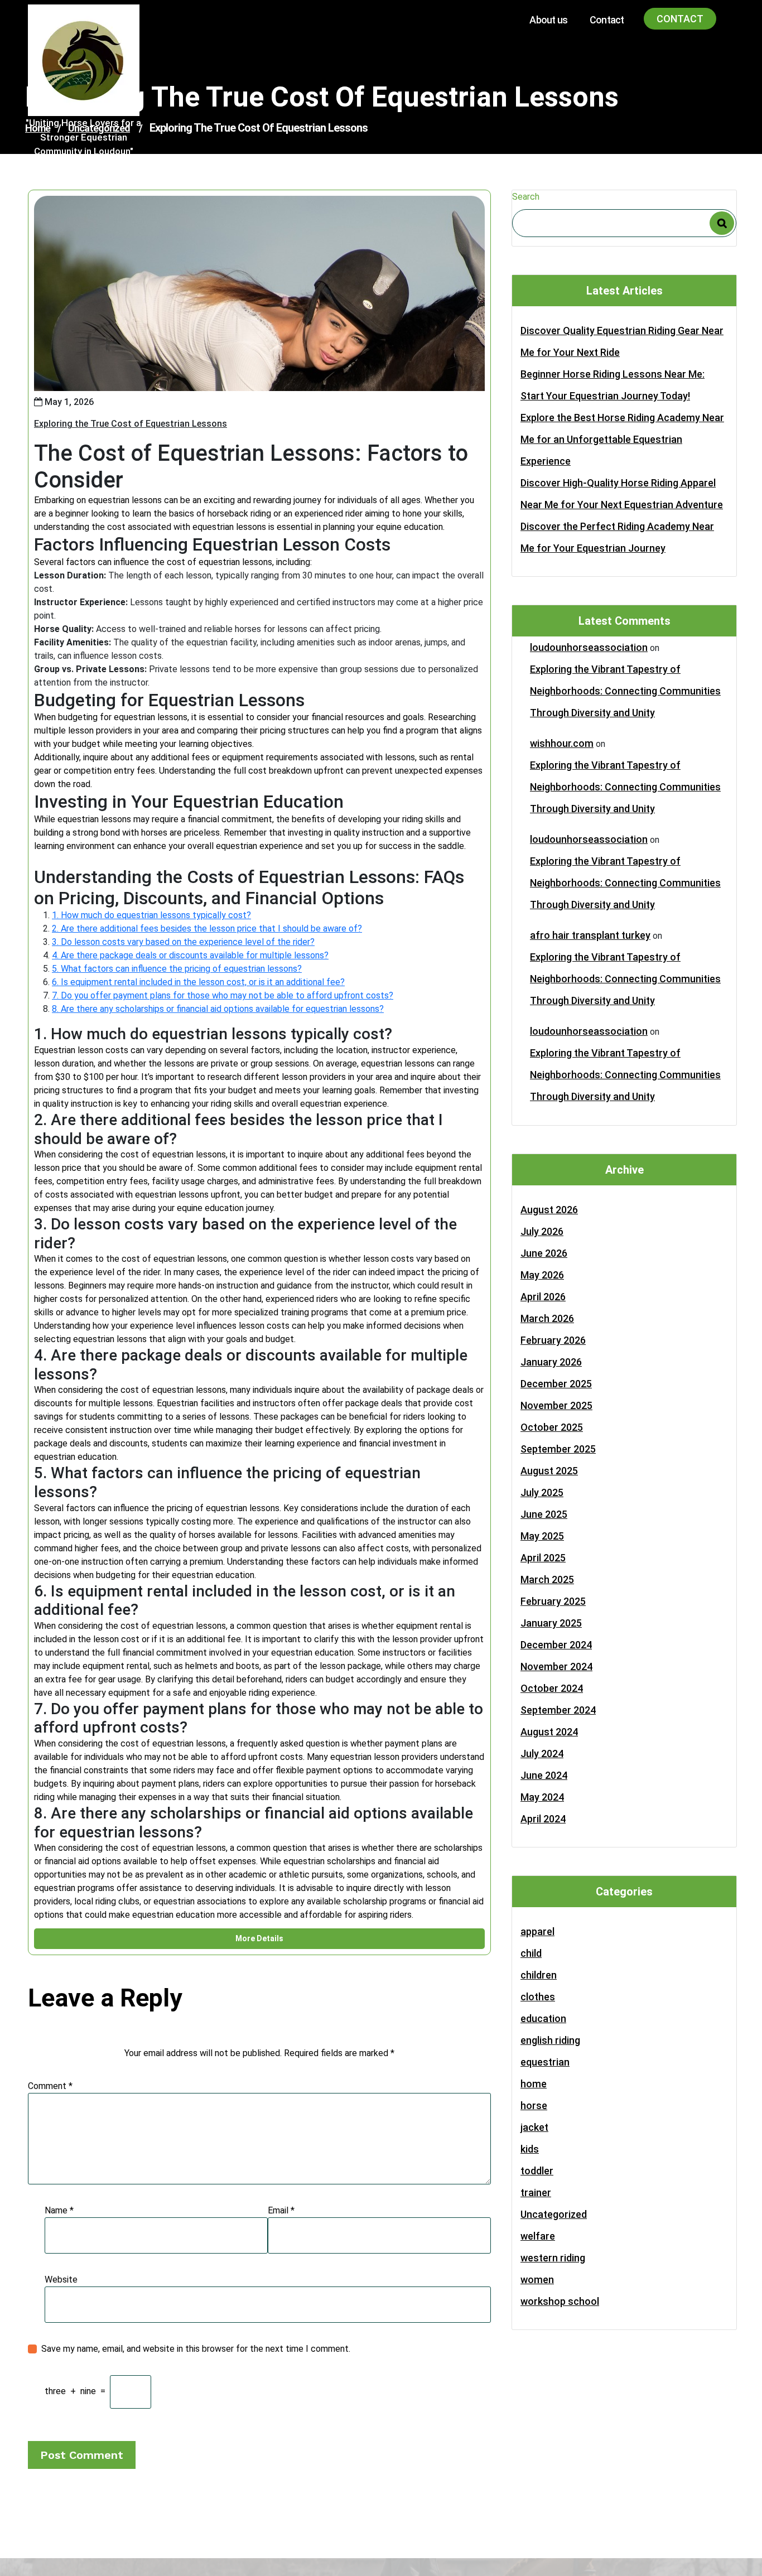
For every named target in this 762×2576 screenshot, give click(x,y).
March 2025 (547, 1579)
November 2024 (556, 1666)
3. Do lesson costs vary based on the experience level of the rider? (183, 942)
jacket (534, 2127)
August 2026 (549, 1210)
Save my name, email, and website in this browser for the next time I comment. (196, 2349)
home (534, 2084)
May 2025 (542, 1536)
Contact (607, 20)
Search (526, 197)
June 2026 (544, 1253)
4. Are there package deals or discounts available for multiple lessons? (190, 955)
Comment (50, 2086)
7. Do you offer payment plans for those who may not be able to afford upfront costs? (223, 995)
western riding (553, 2258)
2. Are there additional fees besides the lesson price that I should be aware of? (207, 928)
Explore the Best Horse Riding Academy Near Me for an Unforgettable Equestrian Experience (622, 439)
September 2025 (558, 1449)
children (539, 1975)
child (531, 1953)
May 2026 (542, 1275)
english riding (550, 2040)
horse (534, 2105)
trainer (536, 2193)
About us (548, 20)
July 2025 (542, 1492)
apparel (537, 1931)
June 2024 (544, 1775)
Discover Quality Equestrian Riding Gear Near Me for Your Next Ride (622, 341)
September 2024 (558, 1710)
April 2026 (543, 1297)
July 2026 (542, 1231)
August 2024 (549, 1732)
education (543, 2018)
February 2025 (553, 1601)
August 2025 (549, 1471)
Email (281, 2210)
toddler (537, 2171)
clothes (538, 1997)
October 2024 (552, 1688)
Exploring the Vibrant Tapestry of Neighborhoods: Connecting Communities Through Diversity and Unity (625, 691)
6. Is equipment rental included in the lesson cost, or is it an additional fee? (198, 982)
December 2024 (556, 1645)
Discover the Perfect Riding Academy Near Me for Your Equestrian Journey (617, 537)
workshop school (560, 2301)
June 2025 (544, 1514)
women (537, 2280)
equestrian (545, 2062)
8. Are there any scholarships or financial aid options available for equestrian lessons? (218, 1009)
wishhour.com (562, 743)
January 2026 (551, 1362)
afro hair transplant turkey (590, 935)
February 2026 (553, 1340)
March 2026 (547, 1318)
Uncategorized (554, 2214)
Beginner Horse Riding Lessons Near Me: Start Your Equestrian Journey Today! (613, 385)
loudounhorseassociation (589, 647)
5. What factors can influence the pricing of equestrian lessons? (177, 969)
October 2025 (552, 1427)
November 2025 (556, 1405)
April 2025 (543, 1558)
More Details (259, 1938)
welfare (538, 2236)
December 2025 (556, 1384)
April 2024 (543, 1819)
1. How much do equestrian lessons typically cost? (151, 915)
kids (530, 2149)
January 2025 (551, 1623)
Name (59, 2210)
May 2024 (542, 1797)
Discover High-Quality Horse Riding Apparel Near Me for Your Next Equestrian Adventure (622, 494)
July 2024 (542, 1753)
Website (61, 2280)
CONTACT (680, 19)
